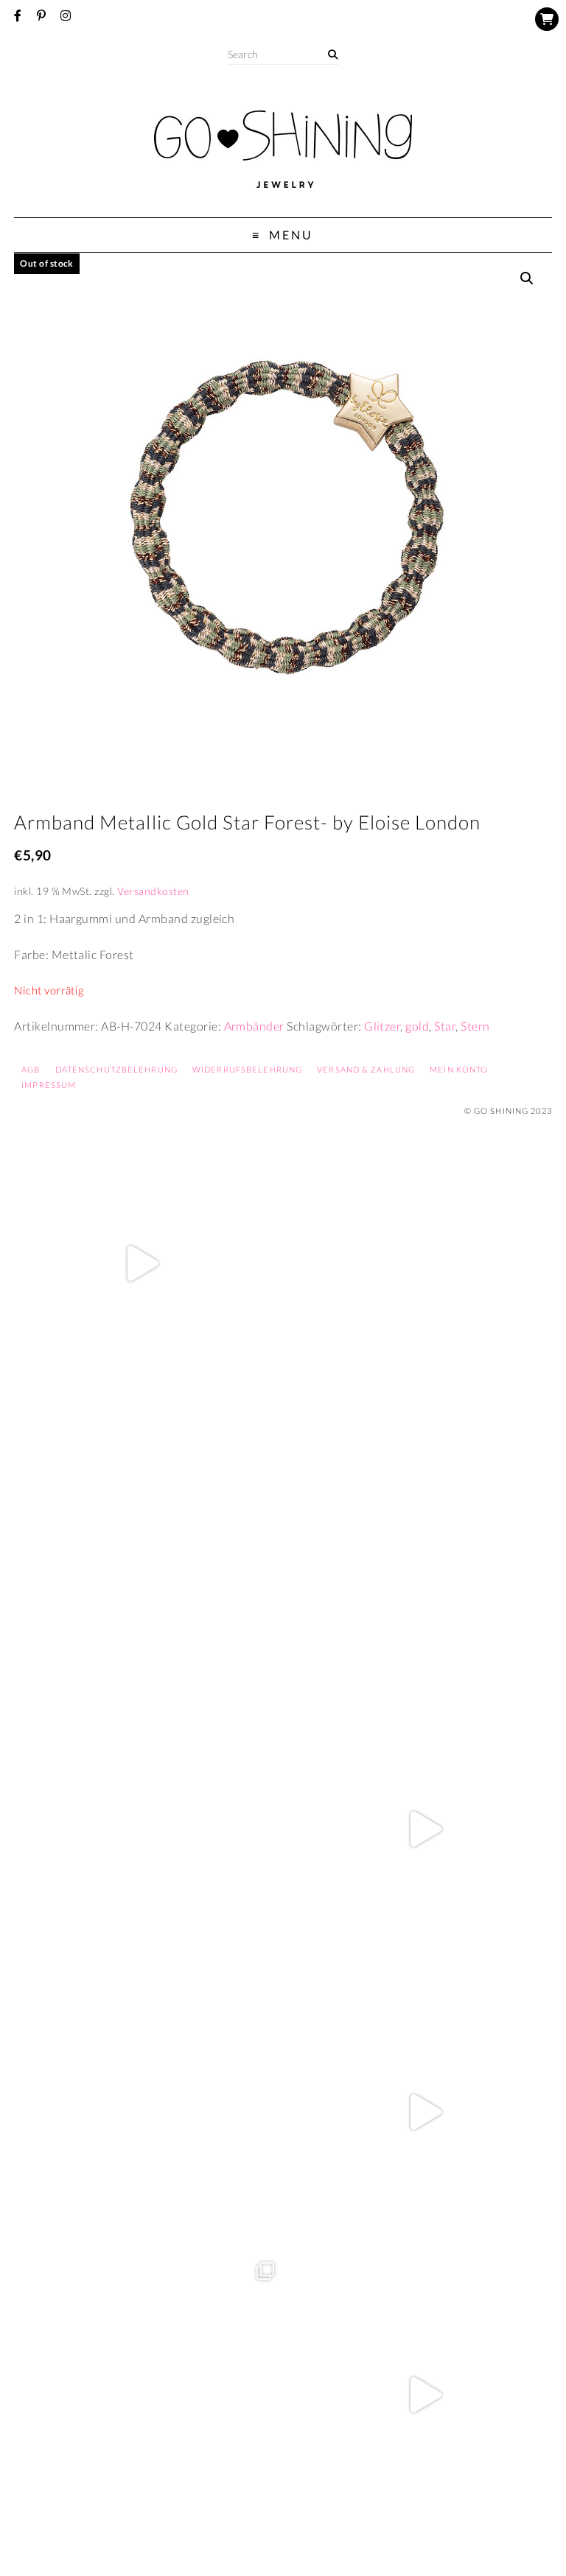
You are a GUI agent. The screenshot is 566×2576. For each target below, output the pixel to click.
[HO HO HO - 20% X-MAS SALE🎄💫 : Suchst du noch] (141, 2112)
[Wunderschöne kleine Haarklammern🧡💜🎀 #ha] (424, 1263)
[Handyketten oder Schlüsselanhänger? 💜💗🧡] (141, 2395)
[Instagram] (66, 15)
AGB (31, 1069)
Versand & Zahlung (366, 1069)
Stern (475, 1026)
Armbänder (254, 1026)
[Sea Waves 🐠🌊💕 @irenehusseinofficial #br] (141, 1829)
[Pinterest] (41, 15)
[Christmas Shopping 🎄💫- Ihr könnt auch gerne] (424, 2112)
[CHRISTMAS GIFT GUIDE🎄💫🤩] (424, 2395)
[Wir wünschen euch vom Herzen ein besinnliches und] (424, 1829)
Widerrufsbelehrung (247, 1069)
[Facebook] (18, 15)
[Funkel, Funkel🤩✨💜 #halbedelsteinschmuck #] (141, 1546)
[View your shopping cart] (547, 19)
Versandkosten (153, 891)
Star (445, 1026)
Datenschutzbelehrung (116, 1069)
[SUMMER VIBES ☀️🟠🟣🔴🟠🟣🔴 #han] (424, 1546)
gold (417, 1026)
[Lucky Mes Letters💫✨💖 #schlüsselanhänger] (141, 1263)
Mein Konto (459, 1069)
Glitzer (382, 1026)
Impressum (49, 1085)
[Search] (333, 55)
